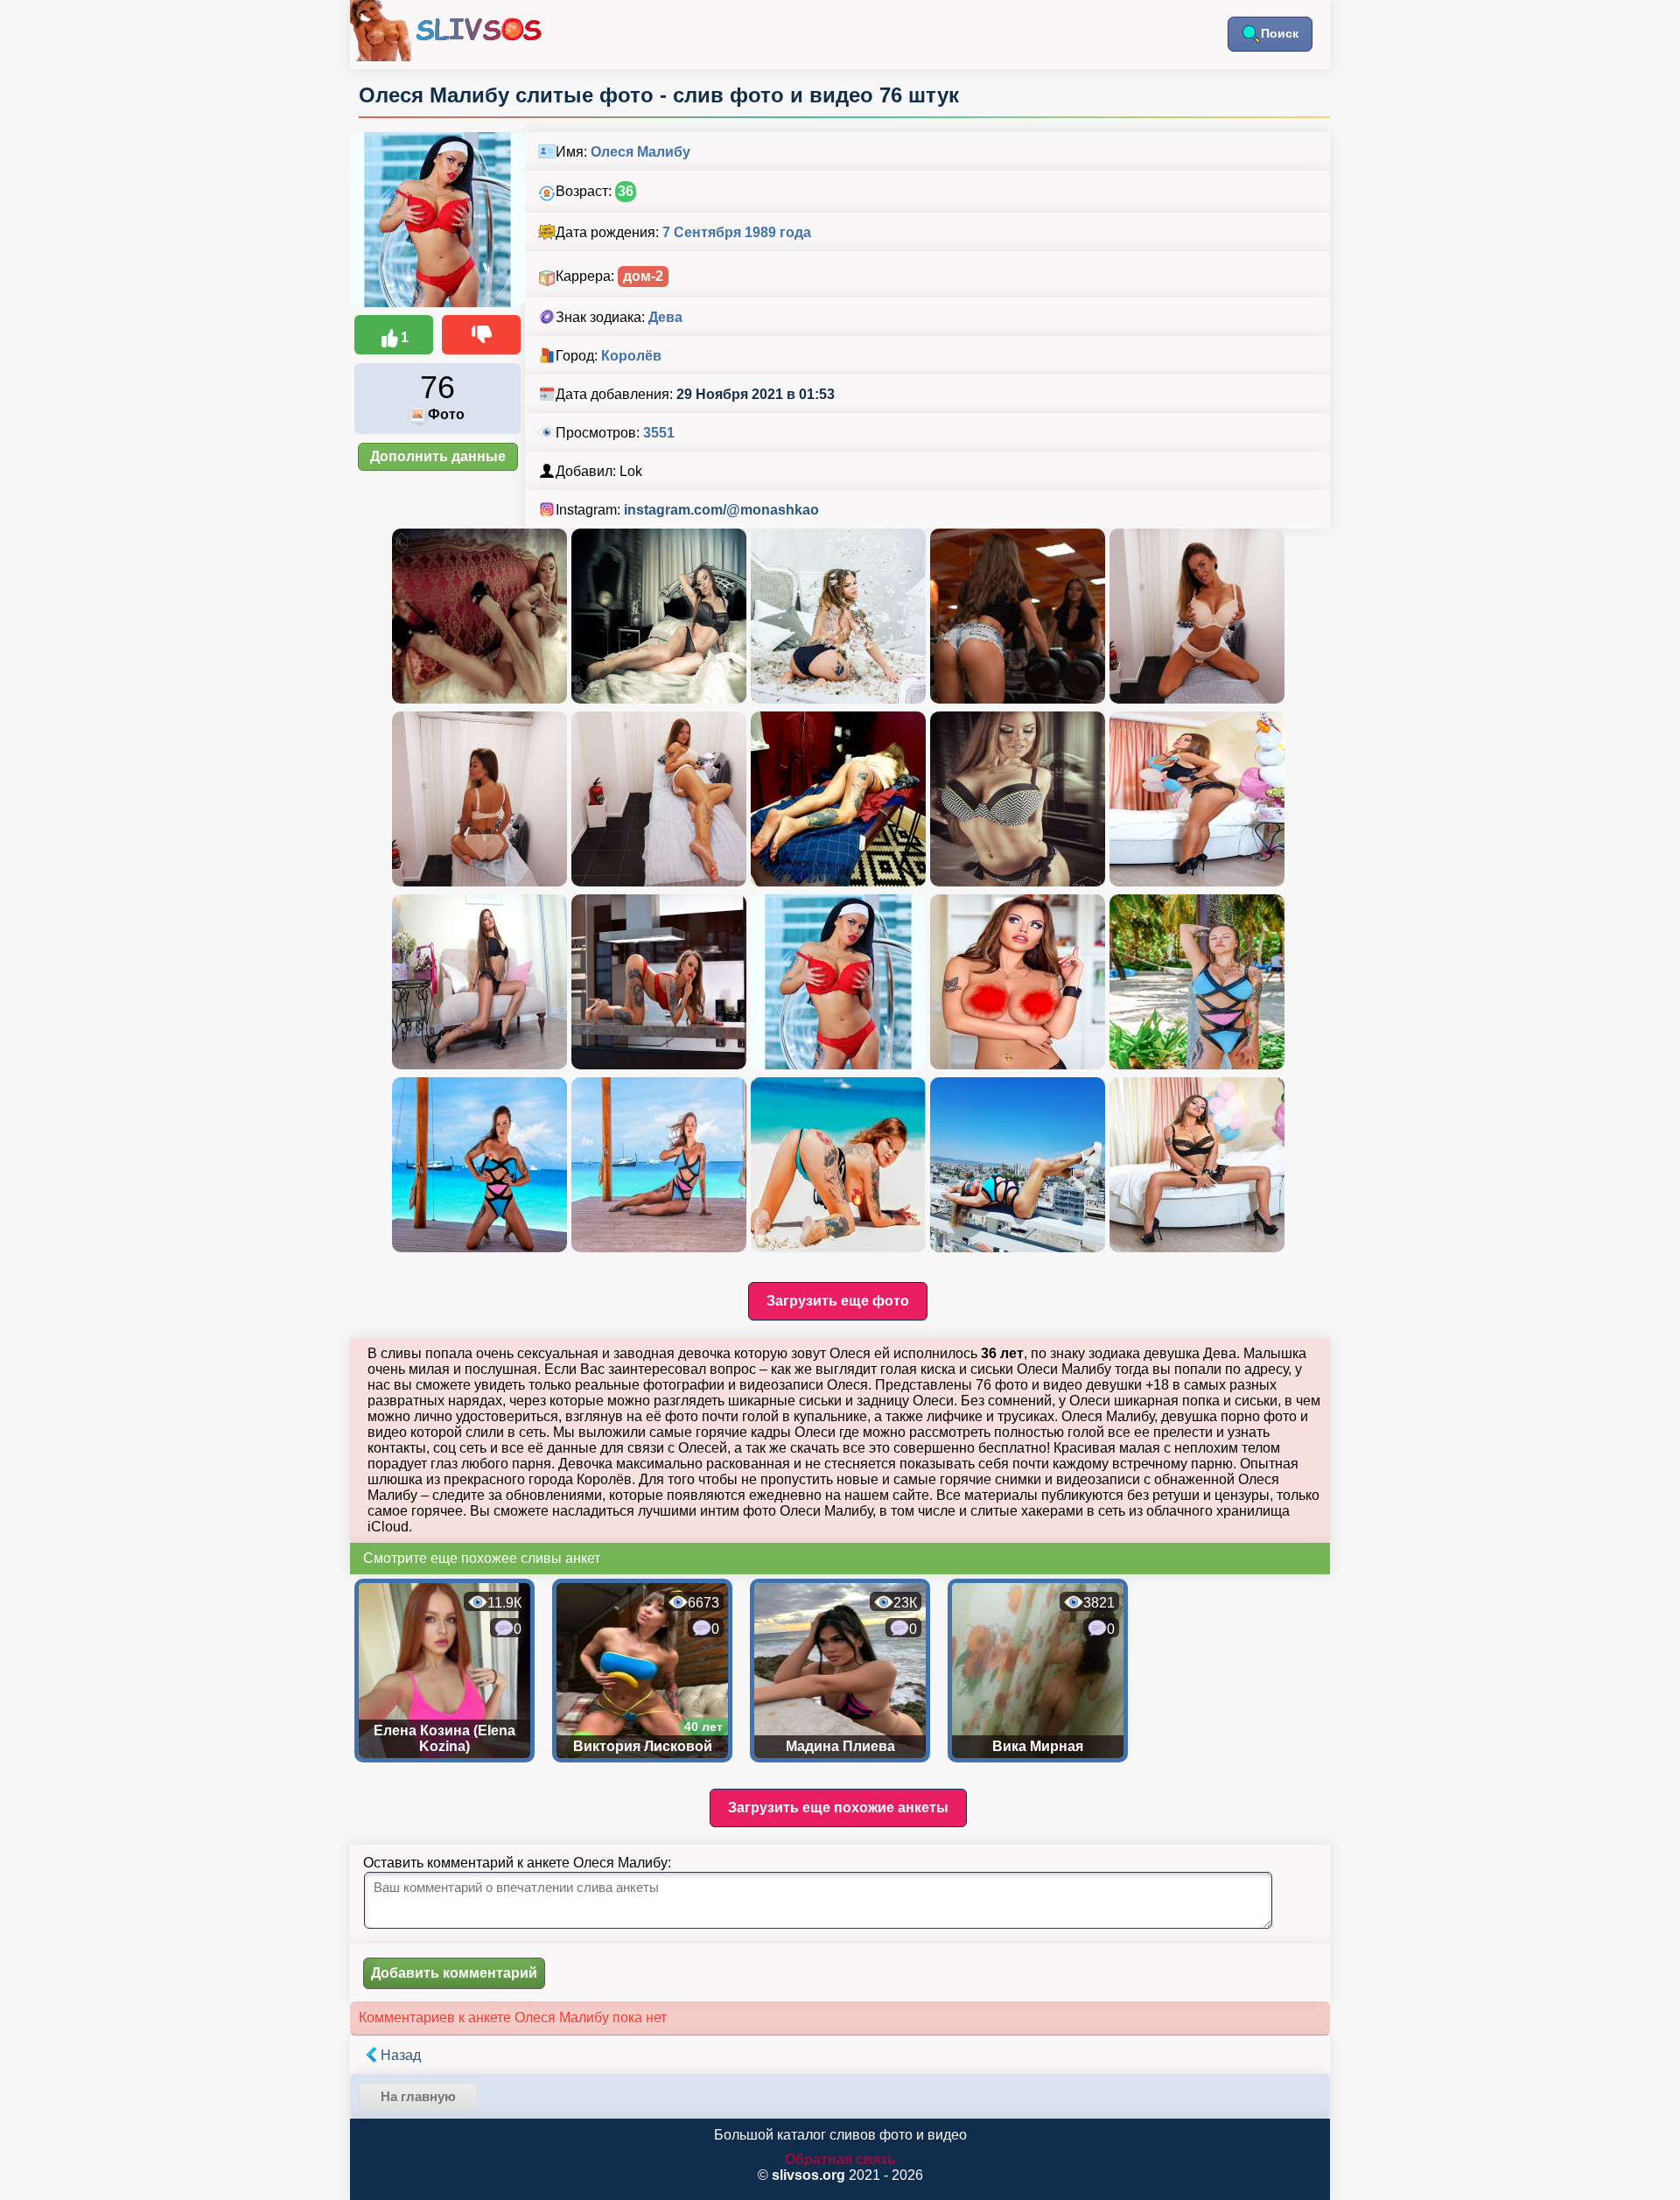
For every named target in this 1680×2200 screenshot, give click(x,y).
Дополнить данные (438, 456)
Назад (401, 2055)
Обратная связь (840, 2159)
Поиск (1280, 33)
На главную (418, 2096)
